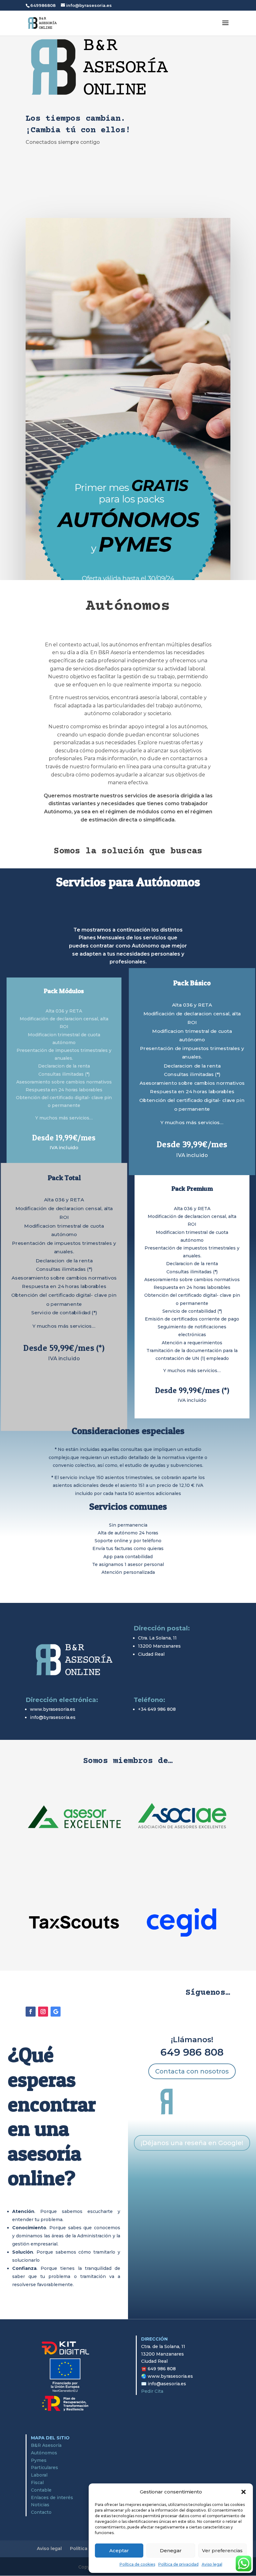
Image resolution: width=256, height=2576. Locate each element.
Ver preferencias (222, 2551)
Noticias (40, 2505)
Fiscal (37, 2483)
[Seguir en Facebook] (31, 2012)
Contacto (41, 2512)
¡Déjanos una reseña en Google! (192, 2143)
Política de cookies (137, 2564)
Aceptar (119, 2551)
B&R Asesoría (46, 2445)
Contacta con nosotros (192, 2071)
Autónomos (44, 2453)
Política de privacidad (178, 2564)
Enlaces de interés (52, 2498)
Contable (41, 2490)
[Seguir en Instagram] (43, 2012)
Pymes (39, 2460)
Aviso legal (212, 2564)
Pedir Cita (152, 2391)
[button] (244, 2492)
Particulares (44, 2467)
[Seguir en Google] (56, 2012)
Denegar (171, 2551)
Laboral (39, 2475)
